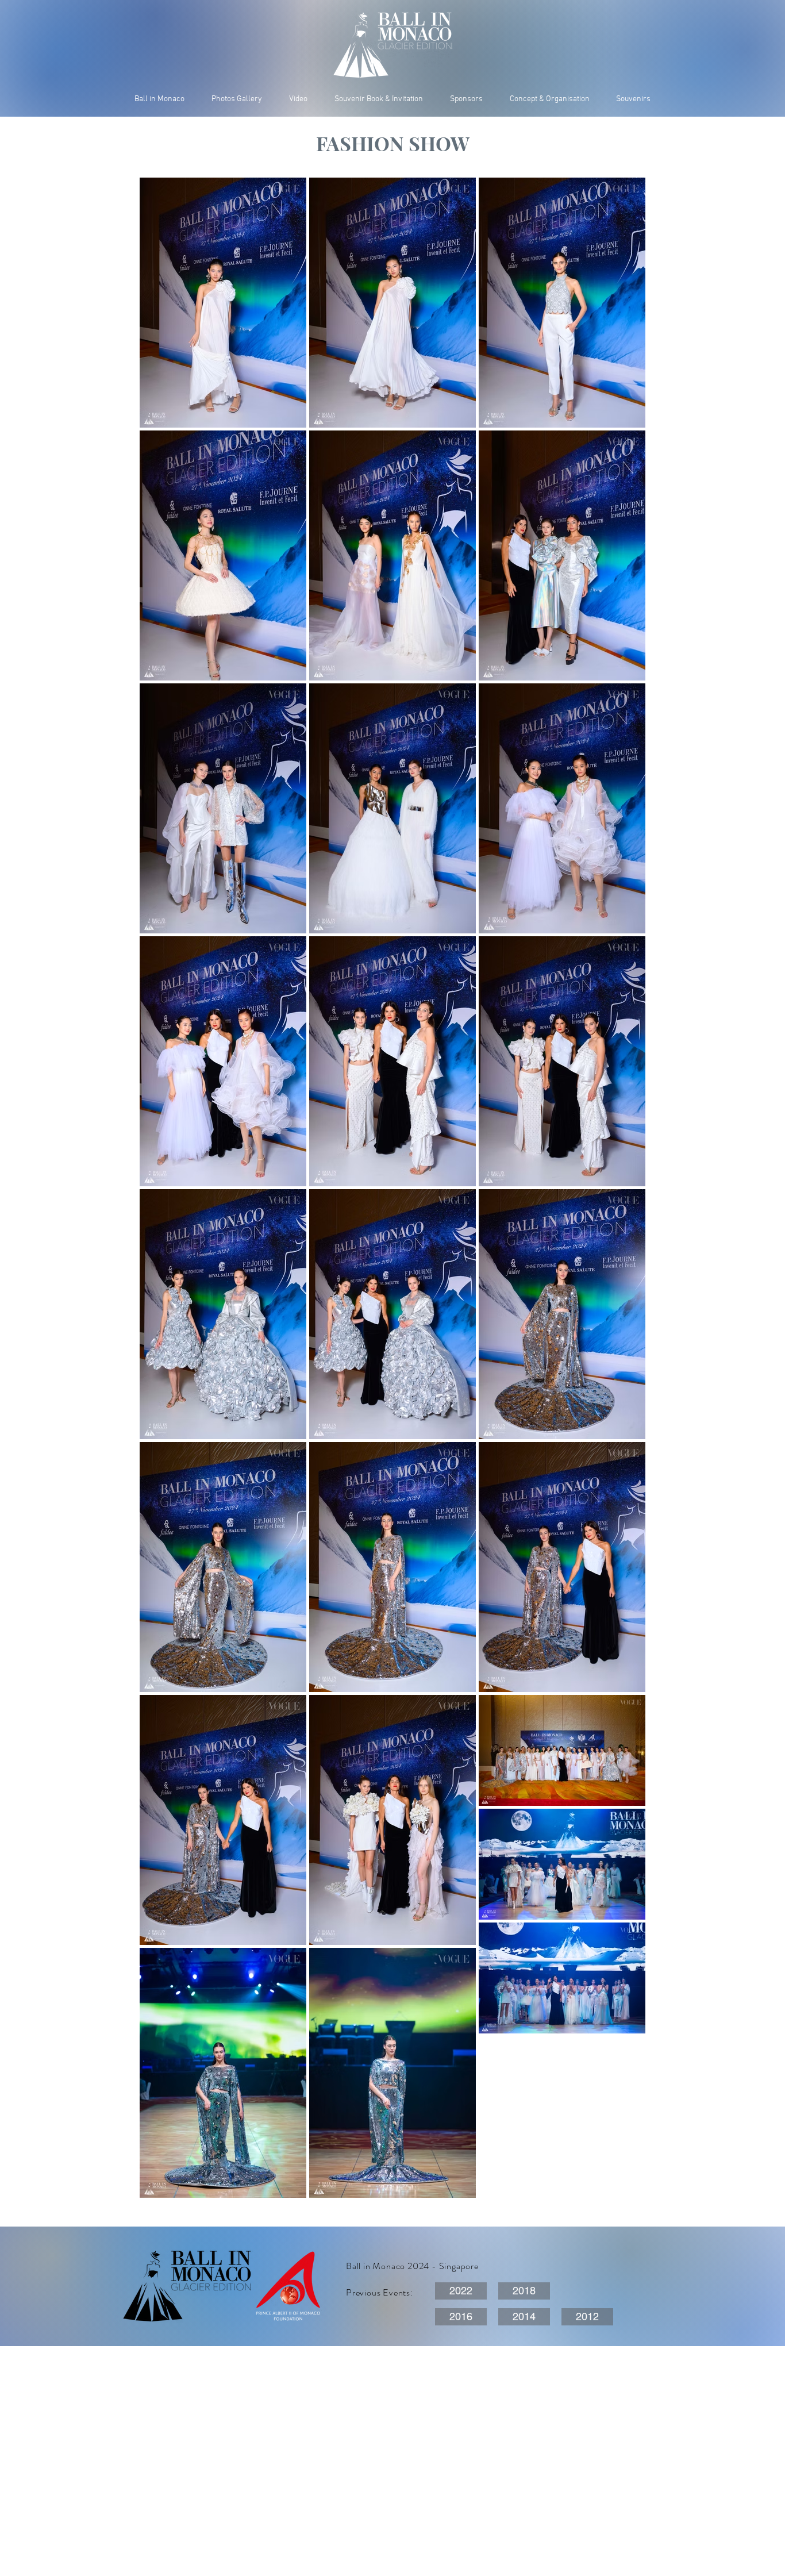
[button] (633, 99)
